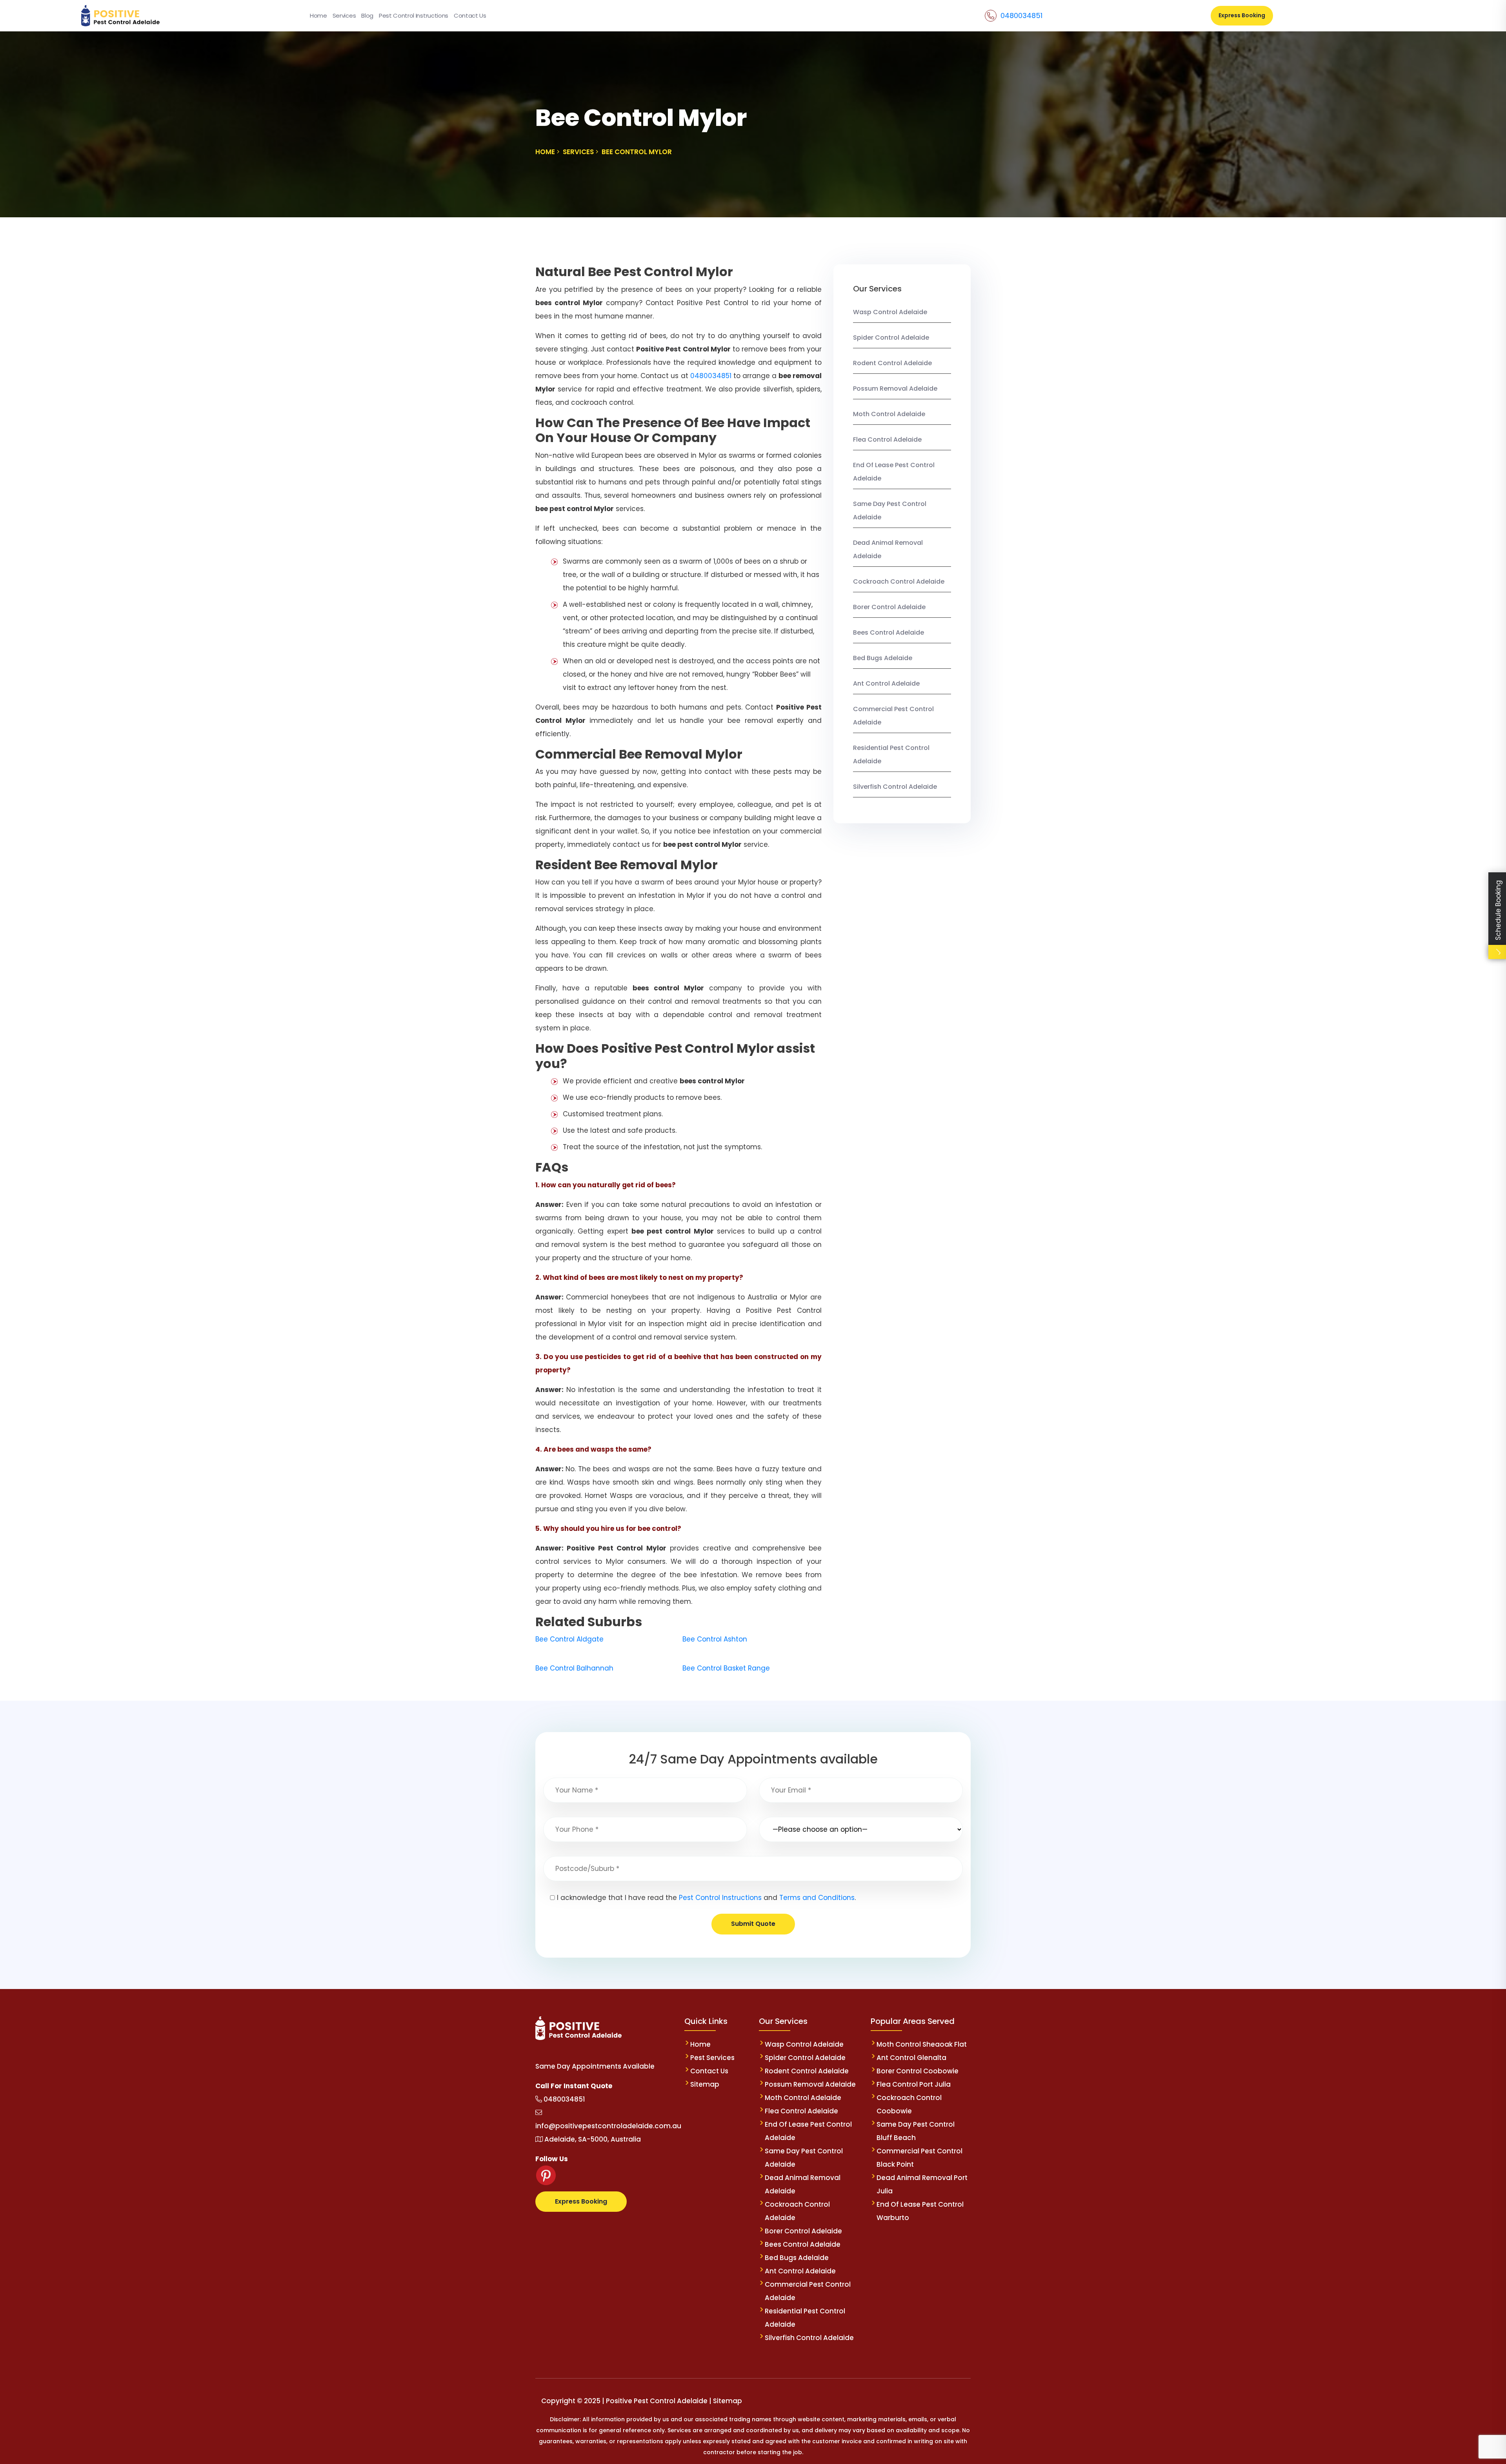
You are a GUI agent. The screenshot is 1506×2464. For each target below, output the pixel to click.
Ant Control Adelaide (886, 683)
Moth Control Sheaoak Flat (922, 2044)
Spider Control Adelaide (891, 338)
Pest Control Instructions (414, 15)
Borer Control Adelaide (889, 607)
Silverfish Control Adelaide (895, 787)
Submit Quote (753, 1924)
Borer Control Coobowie (918, 2071)
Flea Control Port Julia (914, 2084)
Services (344, 15)
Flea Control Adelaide (887, 439)
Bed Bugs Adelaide (883, 658)
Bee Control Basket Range (726, 1668)
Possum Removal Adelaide (895, 389)
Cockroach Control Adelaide (899, 581)
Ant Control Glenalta (911, 2058)
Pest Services (712, 2058)
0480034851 (1021, 15)
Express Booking (1242, 15)
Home (318, 15)
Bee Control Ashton (715, 1639)
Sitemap (705, 2084)
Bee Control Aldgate (569, 1639)
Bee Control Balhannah (574, 1668)
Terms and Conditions (817, 1898)
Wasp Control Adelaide (890, 312)
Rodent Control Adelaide (892, 363)
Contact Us (470, 15)
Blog (367, 15)
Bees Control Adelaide (889, 632)
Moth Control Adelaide (889, 414)
